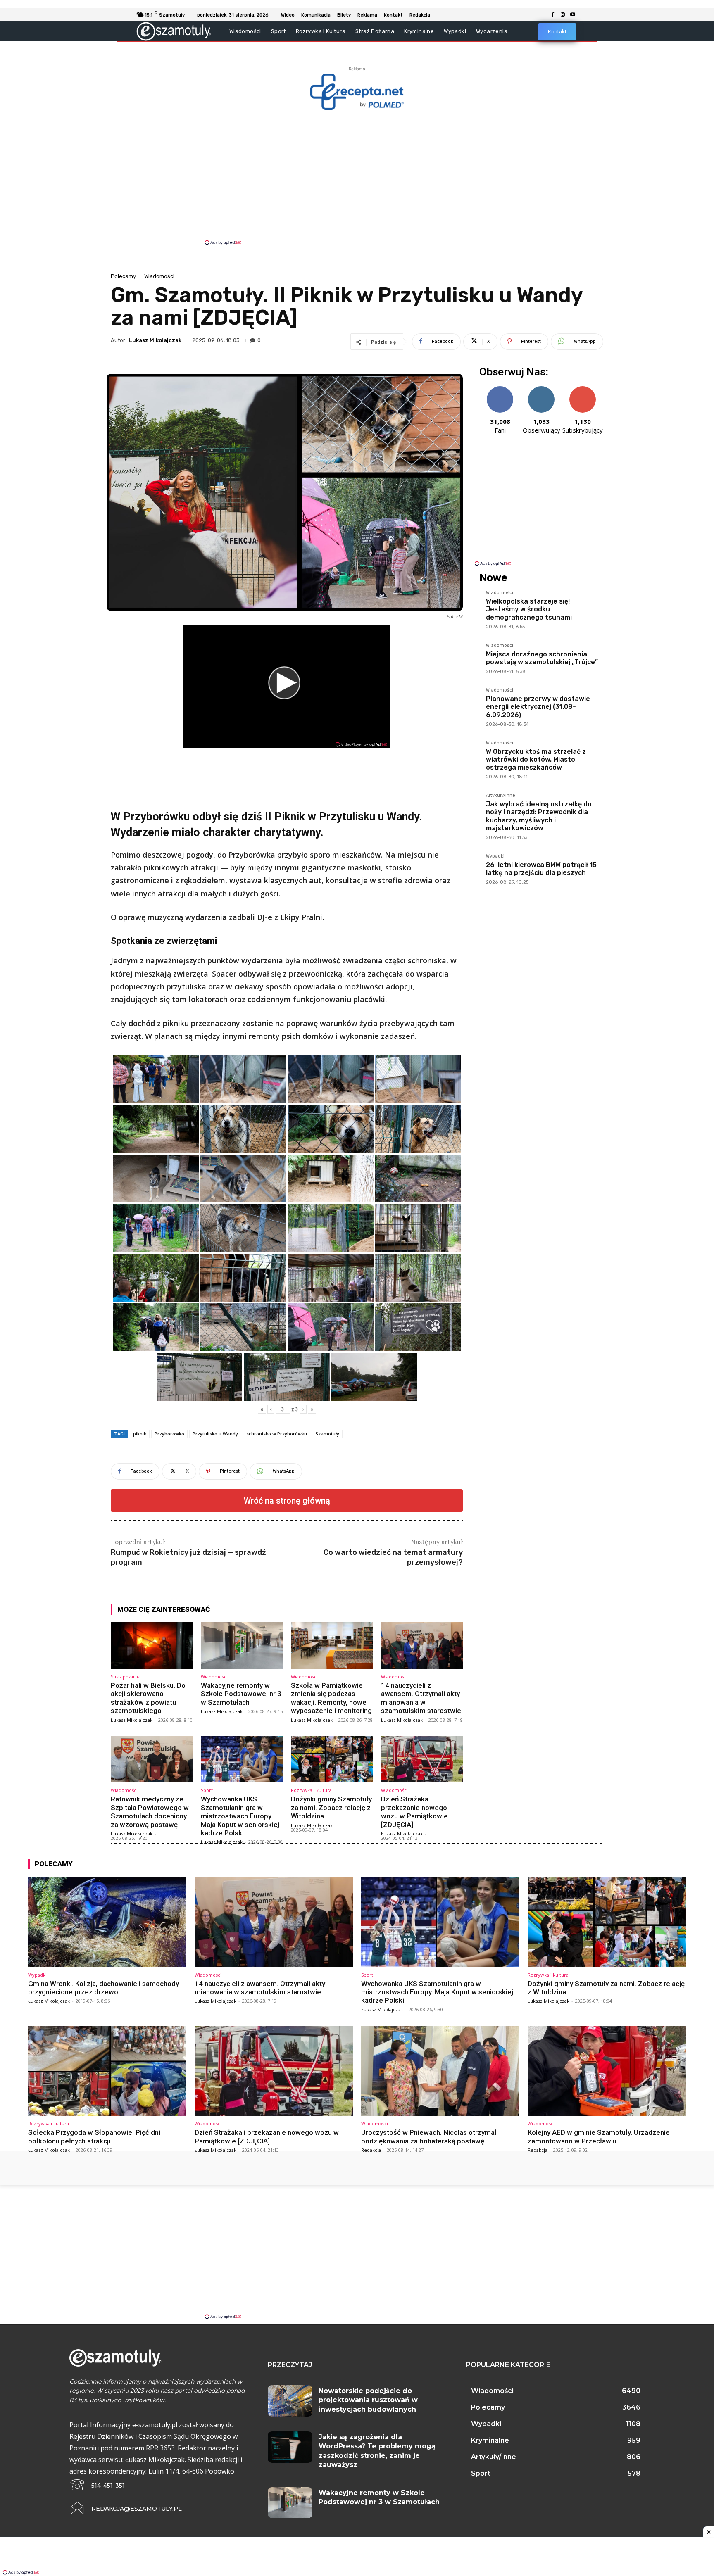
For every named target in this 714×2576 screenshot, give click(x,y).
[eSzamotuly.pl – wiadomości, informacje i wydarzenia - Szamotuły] (174, 31)
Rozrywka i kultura (311, 1790)
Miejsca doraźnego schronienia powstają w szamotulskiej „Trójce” (542, 658)
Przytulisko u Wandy (215, 1434)
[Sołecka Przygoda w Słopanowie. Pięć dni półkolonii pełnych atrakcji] (107, 2071)
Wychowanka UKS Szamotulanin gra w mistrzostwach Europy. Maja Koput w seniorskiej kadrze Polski (240, 1816)
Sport (207, 1790)
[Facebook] (553, 15)
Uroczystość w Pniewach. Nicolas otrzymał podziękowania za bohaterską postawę (429, 2136)
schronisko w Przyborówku (277, 1434)
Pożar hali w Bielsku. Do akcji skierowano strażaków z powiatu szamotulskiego (148, 1698)
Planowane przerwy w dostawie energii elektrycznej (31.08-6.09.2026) (538, 707)
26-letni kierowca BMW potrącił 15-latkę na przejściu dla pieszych (543, 869)
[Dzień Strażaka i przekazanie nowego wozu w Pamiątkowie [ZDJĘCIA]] (422, 1760)
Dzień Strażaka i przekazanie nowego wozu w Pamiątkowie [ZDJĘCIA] (414, 1812)
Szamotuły (327, 1434)
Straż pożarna (126, 1677)
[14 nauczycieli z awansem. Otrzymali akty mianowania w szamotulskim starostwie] (422, 1646)
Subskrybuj (583, 389)
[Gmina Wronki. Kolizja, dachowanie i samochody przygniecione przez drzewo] (107, 1922)
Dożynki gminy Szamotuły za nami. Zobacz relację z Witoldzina (331, 1807)
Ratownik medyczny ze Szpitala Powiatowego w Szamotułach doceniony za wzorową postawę (150, 1812)
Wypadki (495, 856)
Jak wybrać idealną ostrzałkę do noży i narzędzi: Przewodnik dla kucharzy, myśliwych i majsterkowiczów (539, 816)
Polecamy (123, 276)
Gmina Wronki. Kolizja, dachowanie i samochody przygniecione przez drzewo (104, 1988)
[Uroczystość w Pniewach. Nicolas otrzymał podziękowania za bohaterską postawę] (440, 2071)
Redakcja (371, 2150)
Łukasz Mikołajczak (155, 340)
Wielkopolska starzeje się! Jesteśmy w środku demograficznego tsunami (529, 609)
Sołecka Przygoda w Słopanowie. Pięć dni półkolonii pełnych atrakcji (94, 2136)
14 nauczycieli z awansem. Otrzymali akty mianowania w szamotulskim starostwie (421, 1698)
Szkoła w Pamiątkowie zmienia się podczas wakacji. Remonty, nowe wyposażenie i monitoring (331, 1698)
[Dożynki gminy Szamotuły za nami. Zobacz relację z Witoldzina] (332, 1760)
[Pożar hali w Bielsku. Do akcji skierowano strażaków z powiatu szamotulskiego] (152, 1646)
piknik (140, 1434)
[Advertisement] (357, 177)
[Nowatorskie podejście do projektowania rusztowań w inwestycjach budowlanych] (290, 2401)
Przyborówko (169, 1434)
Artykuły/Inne (501, 796)
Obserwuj (541, 389)
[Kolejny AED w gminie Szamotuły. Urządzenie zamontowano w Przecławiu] (607, 2071)
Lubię (500, 389)
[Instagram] (563, 15)
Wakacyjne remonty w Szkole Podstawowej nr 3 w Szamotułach (241, 1694)
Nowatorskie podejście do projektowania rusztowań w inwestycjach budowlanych (368, 2400)
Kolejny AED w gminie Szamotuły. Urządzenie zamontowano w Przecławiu (599, 2136)
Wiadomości (159, 276)
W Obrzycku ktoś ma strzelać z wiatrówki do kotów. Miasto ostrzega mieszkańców (536, 759)
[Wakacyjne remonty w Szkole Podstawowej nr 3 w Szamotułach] (242, 1646)
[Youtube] (573, 15)
